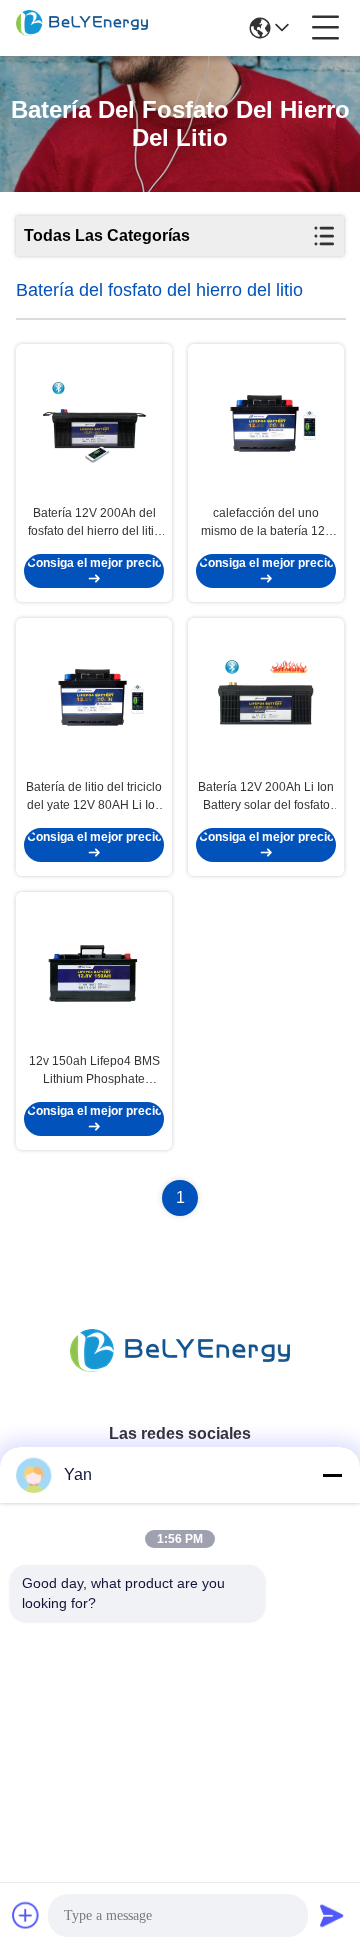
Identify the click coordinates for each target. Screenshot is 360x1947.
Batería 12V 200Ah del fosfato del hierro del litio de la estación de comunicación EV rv (94, 523)
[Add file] (26, 1915)
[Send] (332, 1915)
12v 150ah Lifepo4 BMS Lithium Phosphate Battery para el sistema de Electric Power (94, 1071)
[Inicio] (180, 1374)
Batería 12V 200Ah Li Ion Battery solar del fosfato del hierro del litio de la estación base (266, 797)
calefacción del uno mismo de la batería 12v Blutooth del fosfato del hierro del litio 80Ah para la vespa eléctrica (266, 523)
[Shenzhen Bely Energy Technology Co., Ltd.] (82, 28)
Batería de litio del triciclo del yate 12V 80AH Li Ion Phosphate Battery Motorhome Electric (94, 797)
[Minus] (332, 1475)
